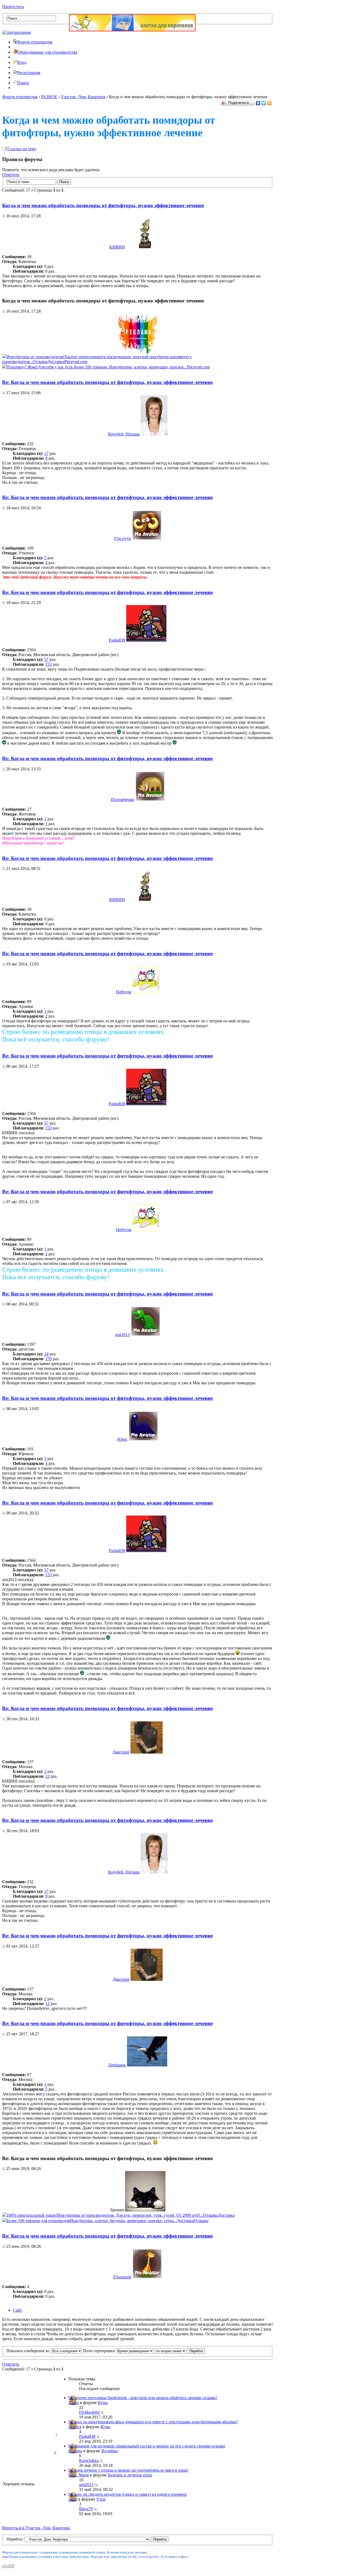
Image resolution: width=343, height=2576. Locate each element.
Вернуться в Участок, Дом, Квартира (36, 2528)
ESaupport (122, 2277)
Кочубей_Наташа (124, 434)
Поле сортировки (100, 2351)
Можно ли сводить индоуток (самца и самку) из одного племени (128, 2494)
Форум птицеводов (35, 42)
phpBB (8, 2566)
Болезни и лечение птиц (130, 2475)
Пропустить (13, 7)
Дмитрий (121, 1752)
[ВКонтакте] (258, 103)
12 (47, 1776)
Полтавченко (122, 799)
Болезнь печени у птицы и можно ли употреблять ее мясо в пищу (128, 2470)
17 (46, 453)
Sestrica (75, 2427)
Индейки (110, 2451)
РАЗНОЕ (49, 97)
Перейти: (15, 2539)
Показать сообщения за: (29, 2351)
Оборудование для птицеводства (47, 52)
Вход (22, 62)
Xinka (74, 2403)
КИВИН (117, 247)
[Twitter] (264, 103)
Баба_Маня (79, 2475)
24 (46, 1354)
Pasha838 (117, 640)
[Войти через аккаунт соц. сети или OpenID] (16, 32)
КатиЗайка (89, 2460)
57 (46, 659)
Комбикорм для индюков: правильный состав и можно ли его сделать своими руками (147, 2446)
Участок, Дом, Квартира (83, 97)
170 (49, 1359)
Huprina (75, 2451)
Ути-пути (122, 538)
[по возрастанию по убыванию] (180, 2351)
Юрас (122, 1439)
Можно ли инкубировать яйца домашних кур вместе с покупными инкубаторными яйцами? (153, 2422)
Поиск (23, 83)
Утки (101, 2499)
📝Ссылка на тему (19, 149)
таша (73, 2499)
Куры (103, 2403)
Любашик (117, 2065)
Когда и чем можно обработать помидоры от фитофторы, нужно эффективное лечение (103, 205)
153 (49, 664)
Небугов (124, 992)
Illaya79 (86, 2509)
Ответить (11, 175)
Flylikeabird (89, 2412)
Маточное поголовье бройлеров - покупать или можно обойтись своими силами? (143, 2398)
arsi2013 (122, 1335)
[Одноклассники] (269, 103)
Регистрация (29, 73)
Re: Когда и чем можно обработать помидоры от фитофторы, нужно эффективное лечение (107, 382)
